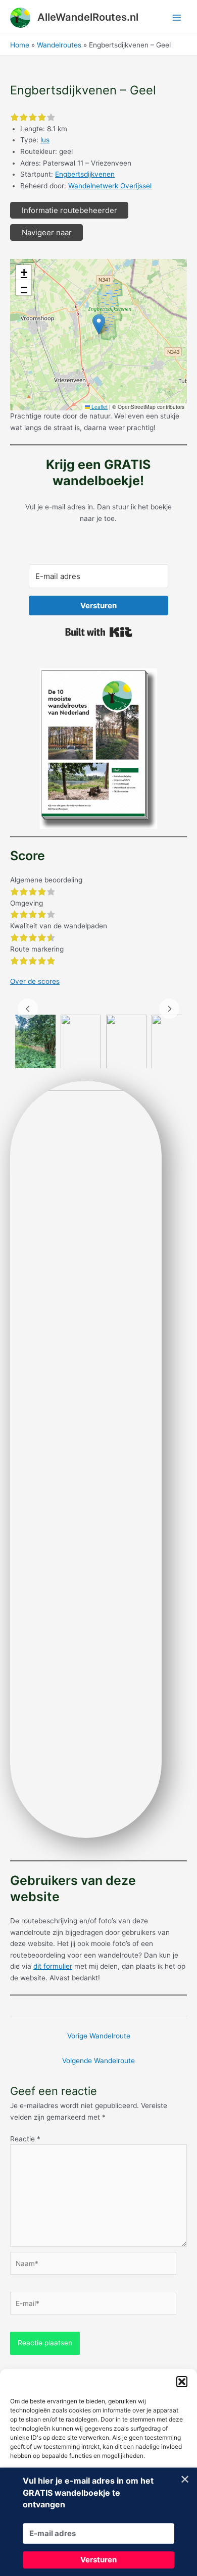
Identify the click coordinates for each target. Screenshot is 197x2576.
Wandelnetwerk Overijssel (110, 186)
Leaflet (99, 407)
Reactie (25, 2139)
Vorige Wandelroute (99, 2036)
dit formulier (53, 1966)
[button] (182, 2382)
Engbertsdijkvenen (85, 174)
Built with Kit (99, 632)
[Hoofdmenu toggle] (177, 17)
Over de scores (35, 981)
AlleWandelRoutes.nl (88, 17)
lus (45, 140)
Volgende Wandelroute (98, 2061)
